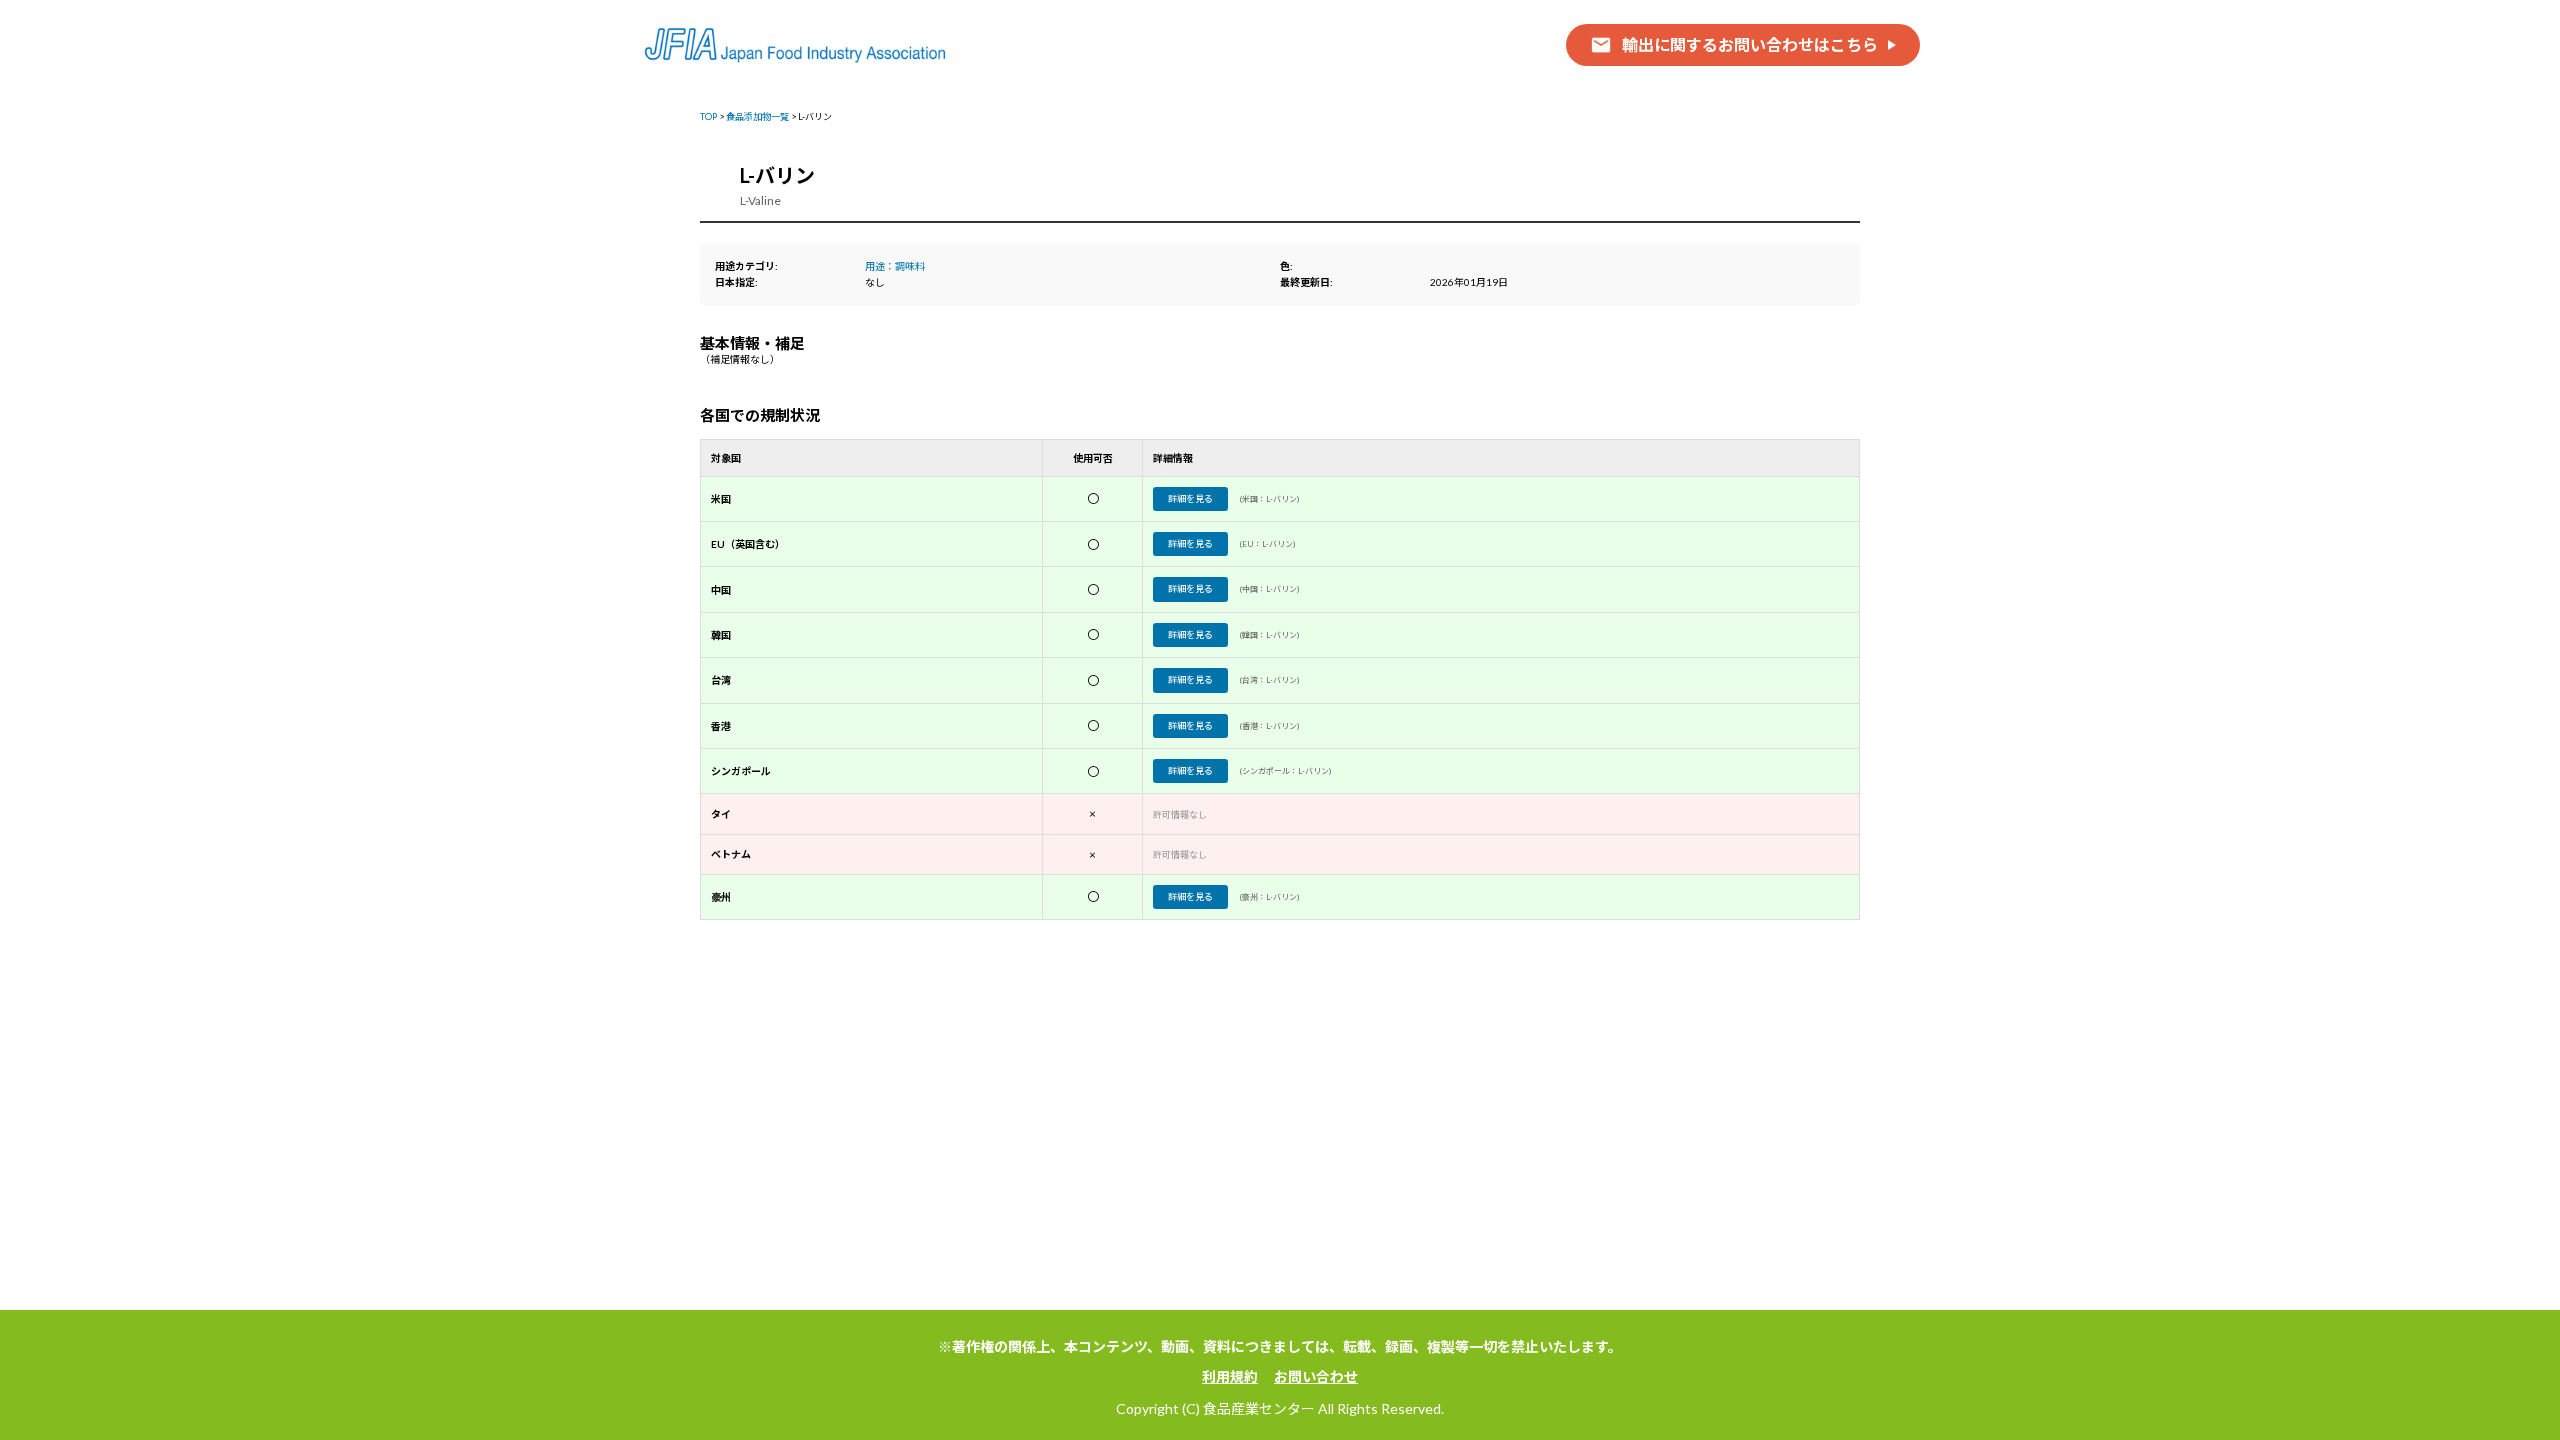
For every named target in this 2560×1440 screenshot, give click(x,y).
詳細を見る (1190, 498)
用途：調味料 (895, 266)
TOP (708, 116)
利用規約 (1230, 1376)
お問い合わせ (1316, 1376)
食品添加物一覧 (757, 116)
